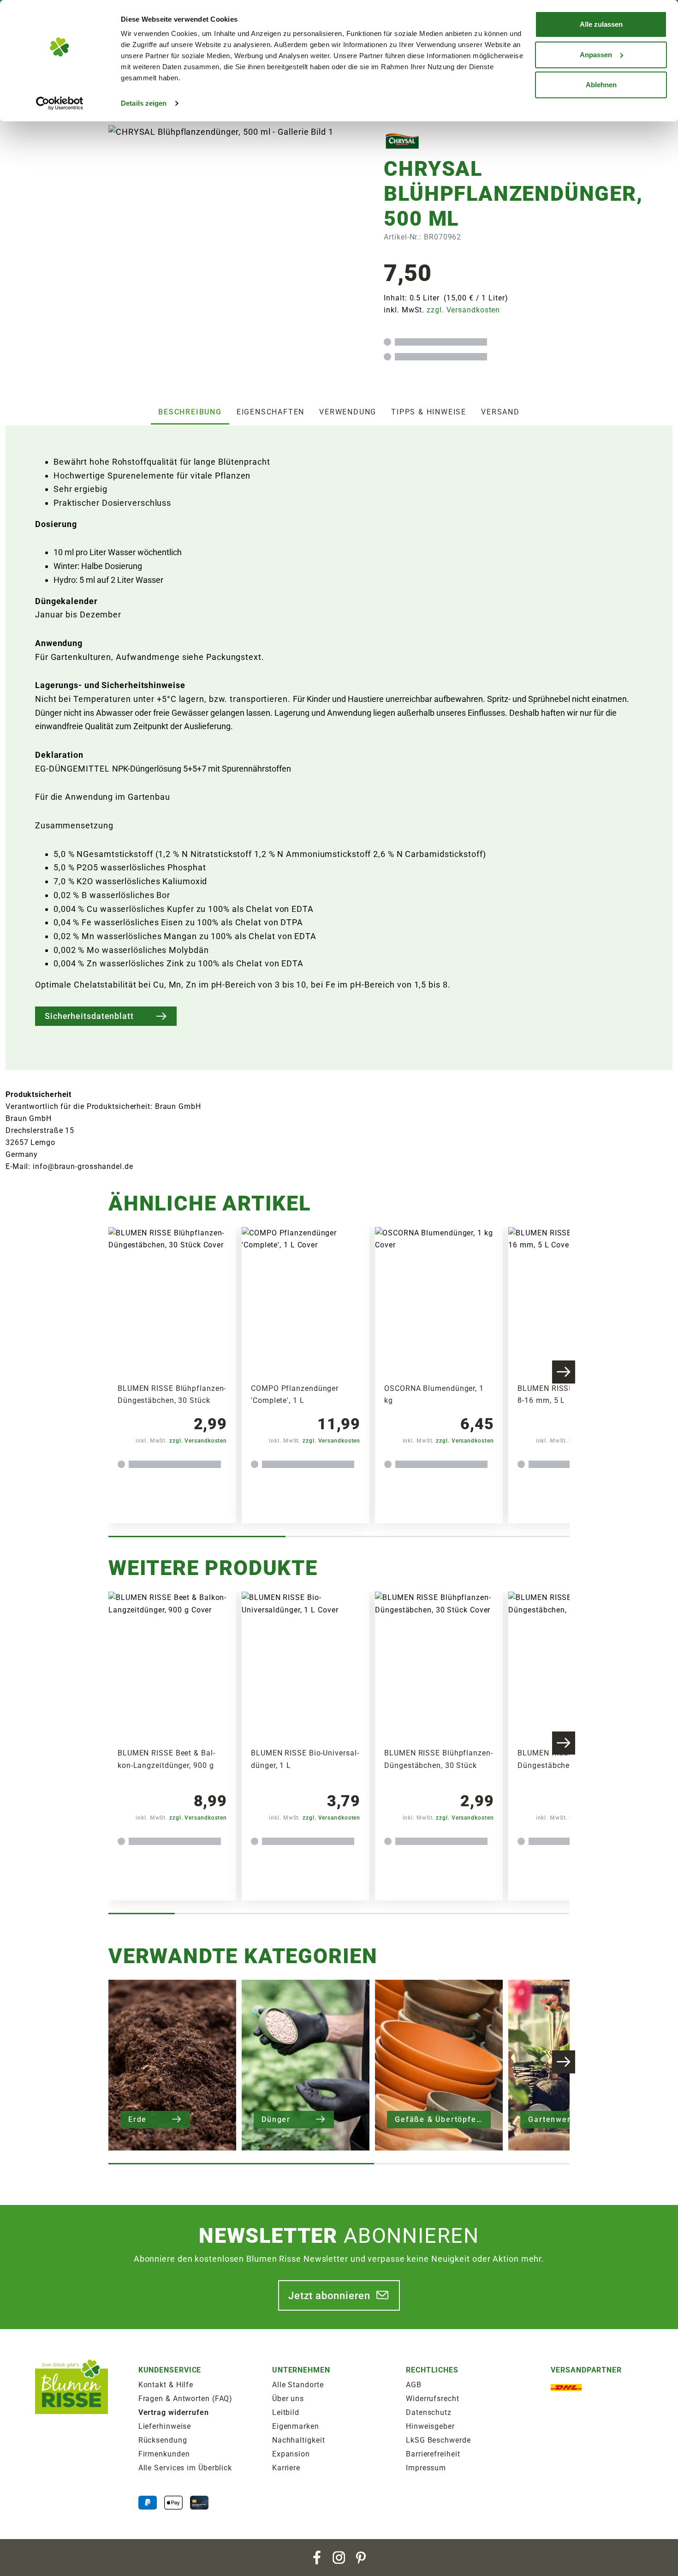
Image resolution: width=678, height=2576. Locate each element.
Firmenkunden (164, 2454)
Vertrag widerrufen (174, 2412)
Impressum (426, 2468)
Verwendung (348, 412)
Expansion (291, 2454)
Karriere (286, 2468)
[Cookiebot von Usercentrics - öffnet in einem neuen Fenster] (60, 103)
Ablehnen (601, 85)
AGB (414, 2385)
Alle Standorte (298, 2385)
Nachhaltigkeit (299, 2440)
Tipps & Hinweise (429, 412)
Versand (500, 412)
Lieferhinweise (165, 2426)
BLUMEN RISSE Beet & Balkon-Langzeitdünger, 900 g (166, 1759)
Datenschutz (429, 2412)
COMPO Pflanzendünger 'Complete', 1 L (295, 1394)
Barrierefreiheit (433, 2454)
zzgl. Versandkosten (463, 310)
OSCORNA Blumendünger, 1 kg (434, 1394)
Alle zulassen (601, 24)
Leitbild (286, 2412)
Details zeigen (144, 103)
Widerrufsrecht (433, 2399)
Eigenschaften (271, 412)
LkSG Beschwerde (438, 2440)
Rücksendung (163, 2440)
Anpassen (596, 55)
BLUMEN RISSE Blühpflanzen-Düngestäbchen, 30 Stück (172, 1394)
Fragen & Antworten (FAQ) (186, 2399)
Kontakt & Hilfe (166, 2385)
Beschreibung (190, 412)
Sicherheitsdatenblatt (89, 1016)
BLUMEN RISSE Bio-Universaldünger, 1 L (305, 1759)
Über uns (288, 2399)
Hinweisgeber (430, 2426)
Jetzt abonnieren (329, 2295)
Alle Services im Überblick (185, 2468)
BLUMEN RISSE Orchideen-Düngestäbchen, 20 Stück (566, 1759)
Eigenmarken (296, 2426)
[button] (564, 1372)
